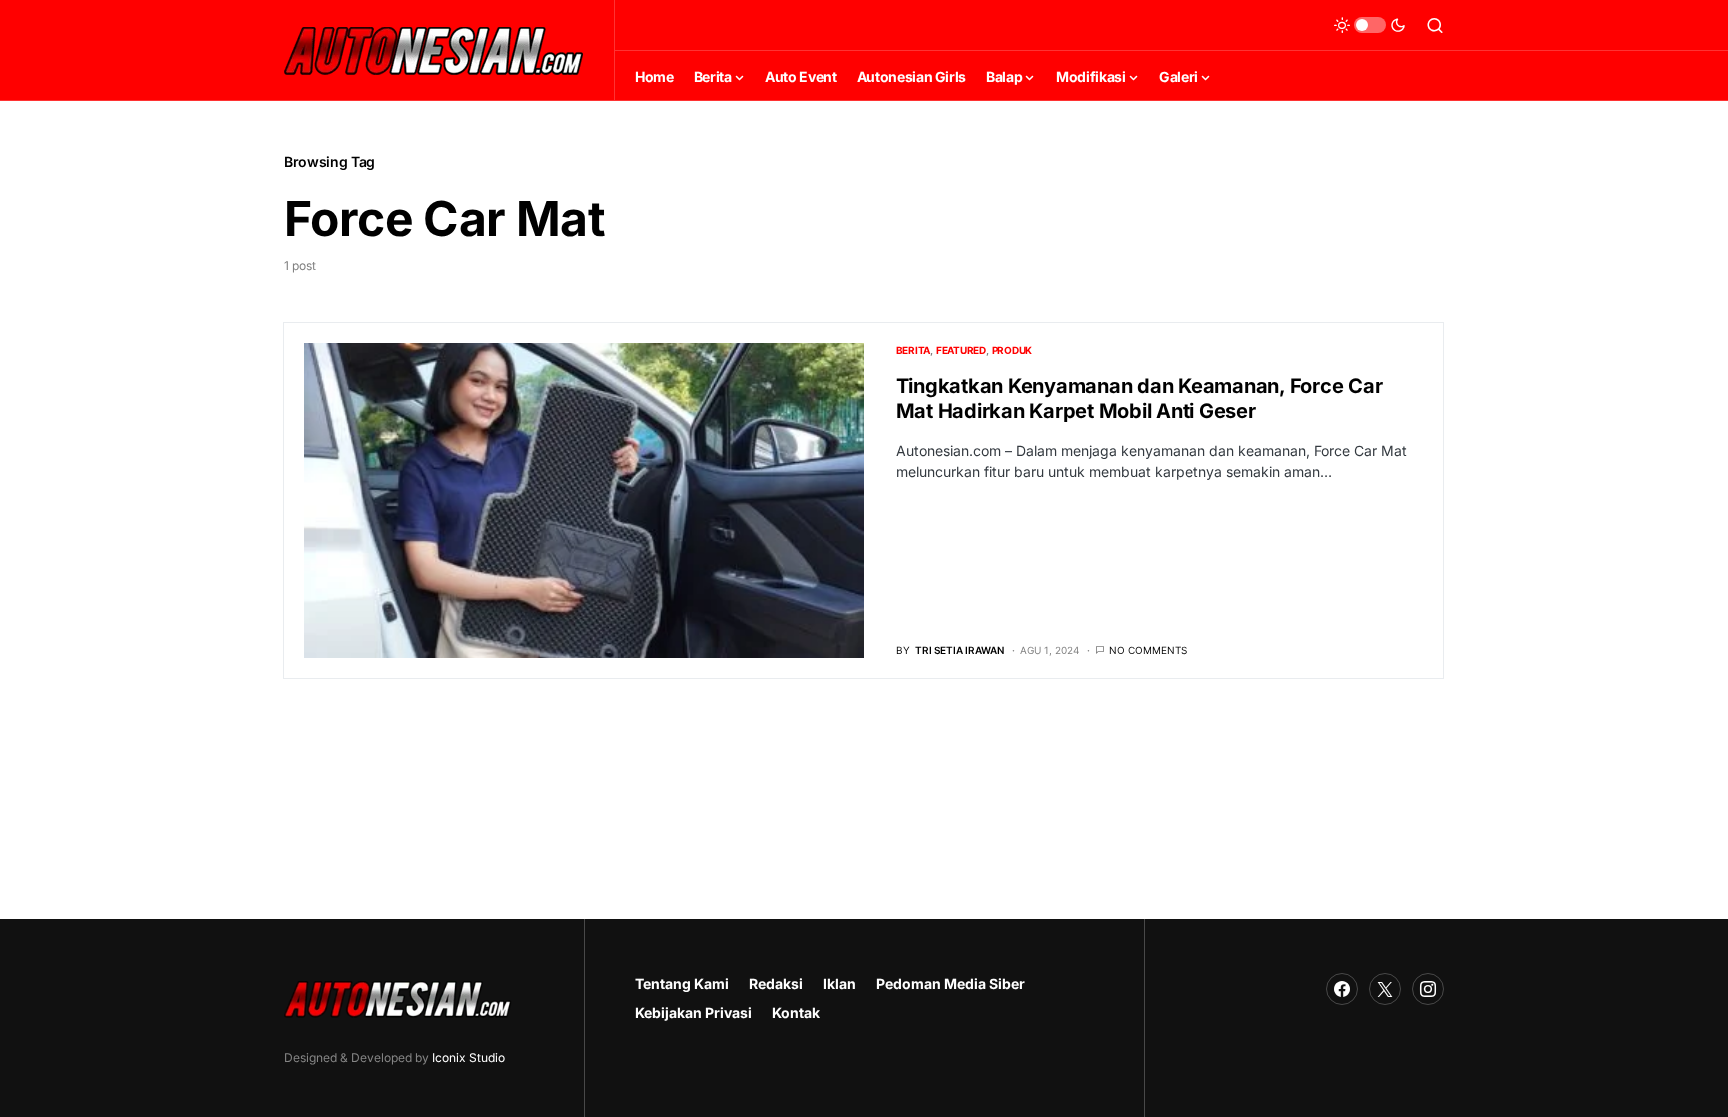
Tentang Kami (682, 983)
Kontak (796, 1012)
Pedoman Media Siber (950, 983)
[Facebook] (1342, 989)
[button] (1370, 25)
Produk (1012, 350)
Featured (961, 350)
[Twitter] (1385, 989)
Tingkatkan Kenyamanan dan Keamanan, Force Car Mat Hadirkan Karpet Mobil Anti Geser (1139, 398)
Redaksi (776, 983)
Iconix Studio (468, 1057)
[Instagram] (1428, 989)
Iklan (839, 983)
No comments (1148, 650)
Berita (913, 350)
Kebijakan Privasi (693, 1012)
